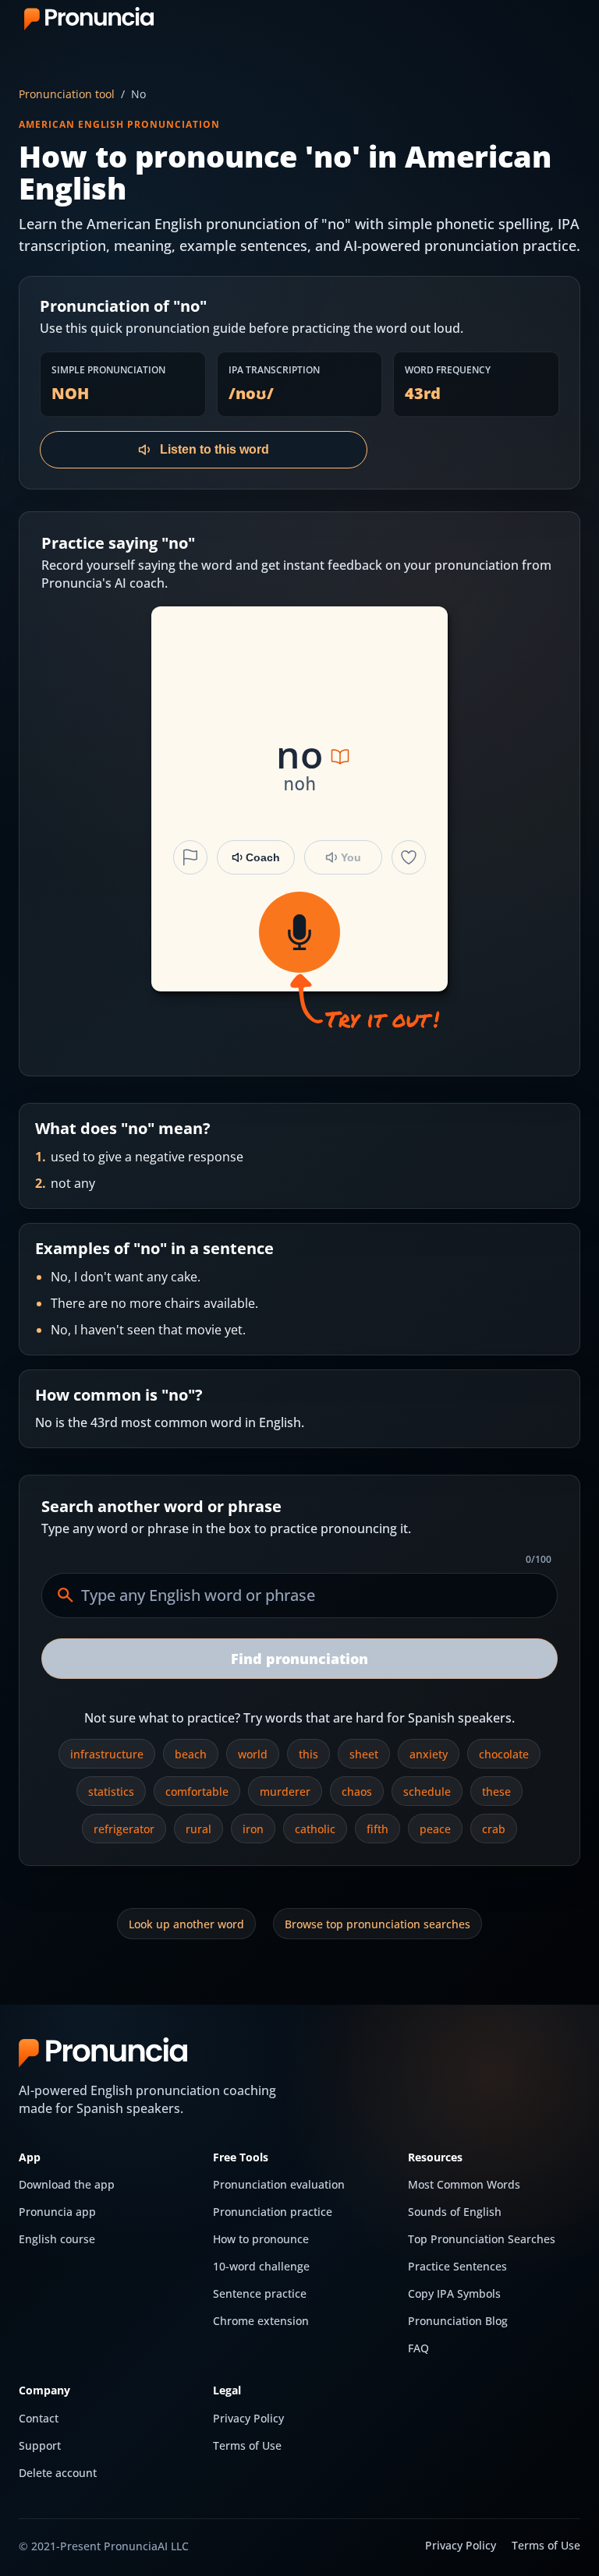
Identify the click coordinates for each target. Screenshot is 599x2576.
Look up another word (186, 1924)
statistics (111, 1792)
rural (198, 1829)
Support (40, 2445)
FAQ (418, 2348)
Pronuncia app (57, 2212)
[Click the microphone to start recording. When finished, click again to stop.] (299, 932)
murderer (285, 1792)
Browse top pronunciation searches (377, 1924)
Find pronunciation (299, 1659)
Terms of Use (247, 2445)
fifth (377, 1829)
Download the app (67, 2184)
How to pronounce (261, 2239)
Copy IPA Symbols (454, 2293)
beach (191, 1754)
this (308, 1754)
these (496, 1792)
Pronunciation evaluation (279, 2184)
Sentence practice (260, 2293)
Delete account (58, 2473)
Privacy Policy (248, 2418)
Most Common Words (464, 2184)
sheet (364, 1754)
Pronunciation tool (67, 94)
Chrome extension (261, 2321)
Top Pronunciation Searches (482, 2239)
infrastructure (107, 1754)
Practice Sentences (457, 2266)
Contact (39, 2418)
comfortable (197, 1792)
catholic (315, 1829)
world (253, 1754)
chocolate (504, 1754)
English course (57, 2239)
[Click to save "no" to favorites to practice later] (409, 857)
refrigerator (124, 1829)
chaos (357, 1792)
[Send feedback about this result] (190, 857)
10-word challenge (261, 2266)
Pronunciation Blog (458, 2321)
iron (253, 1829)
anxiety (429, 1754)
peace (435, 1829)
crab (494, 1829)
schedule (427, 1792)
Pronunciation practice (273, 2212)
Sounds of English (455, 2212)
